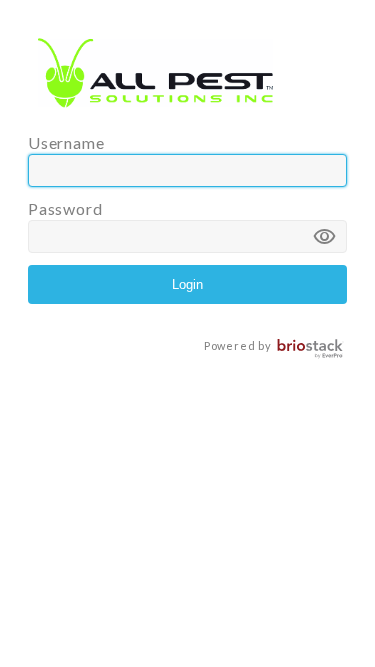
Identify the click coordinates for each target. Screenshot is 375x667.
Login (187, 284)
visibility (325, 237)
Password (182, 225)
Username (66, 142)
